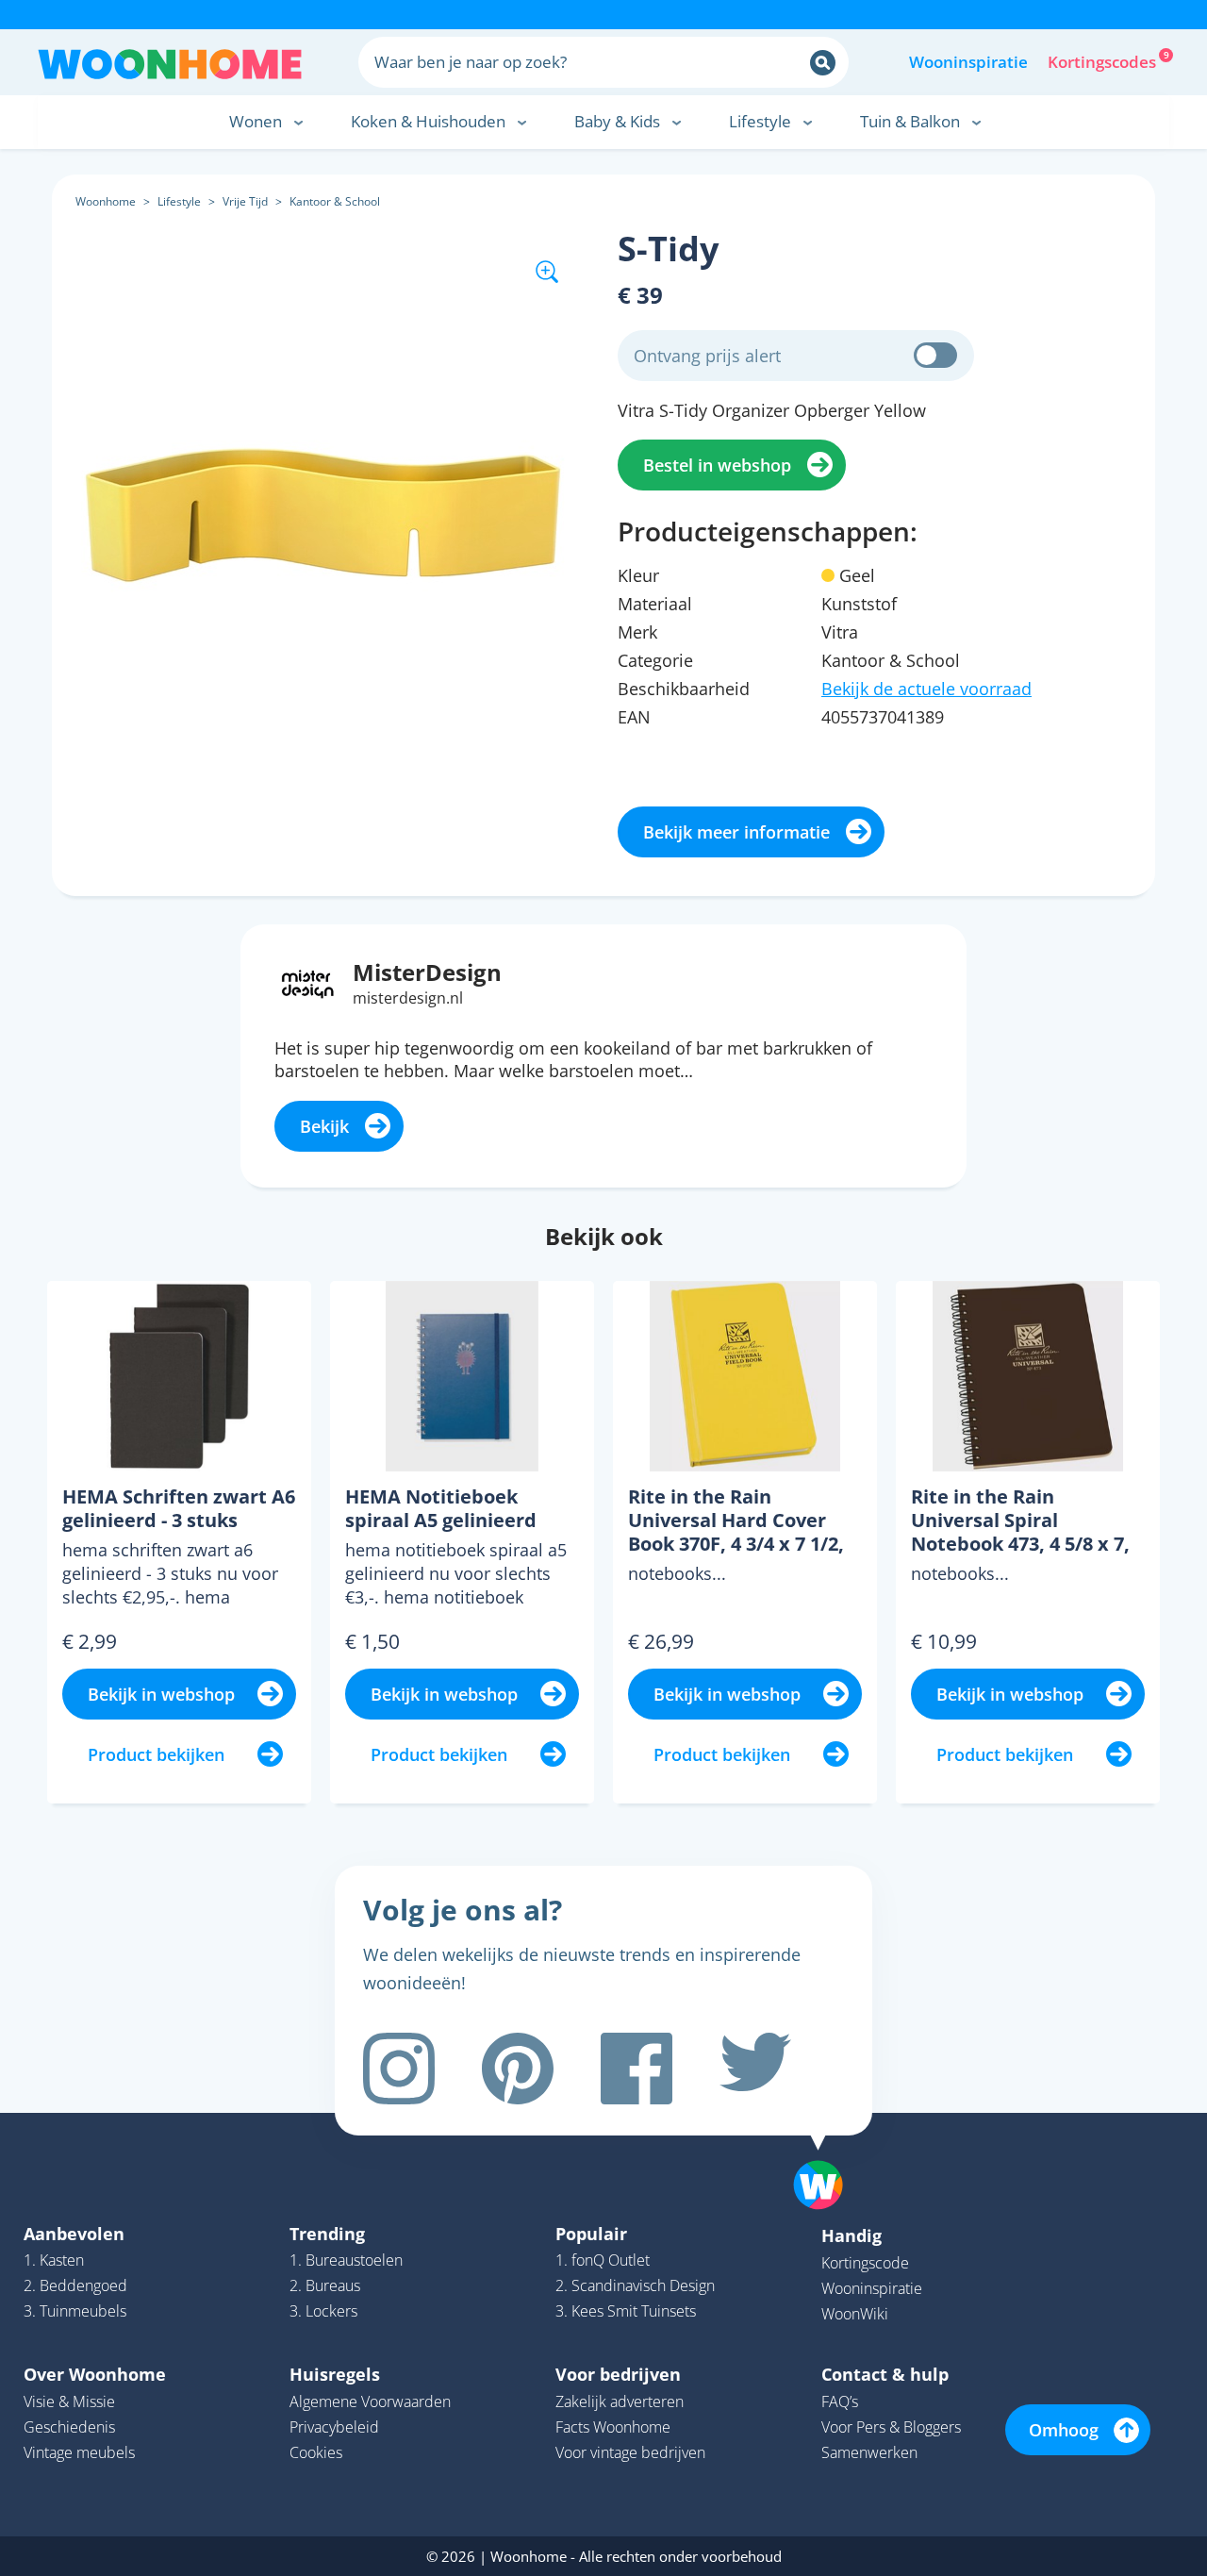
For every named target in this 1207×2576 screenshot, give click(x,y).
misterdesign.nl (408, 998)
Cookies (316, 2452)
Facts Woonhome (613, 2427)
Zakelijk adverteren (620, 2401)
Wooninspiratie (968, 62)
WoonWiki (855, 2314)
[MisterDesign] (308, 982)
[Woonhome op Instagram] (399, 2069)
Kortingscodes (1103, 60)
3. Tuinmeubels (75, 2311)
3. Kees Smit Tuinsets (626, 2311)
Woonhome (106, 201)
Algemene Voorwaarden (370, 2401)
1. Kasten (54, 2260)
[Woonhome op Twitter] (755, 2069)
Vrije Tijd (245, 201)
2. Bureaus (325, 2285)
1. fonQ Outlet (603, 2260)
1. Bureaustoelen (346, 2260)
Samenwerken (869, 2452)
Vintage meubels (79, 2452)
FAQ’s (840, 2401)
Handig (852, 2235)
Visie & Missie (69, 2401)
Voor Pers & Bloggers (891, 2427)
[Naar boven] (828, 2155)
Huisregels (335, 2374)
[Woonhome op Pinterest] (518, 2069)
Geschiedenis (69, 2427)
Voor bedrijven (618, 2374)
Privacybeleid (334, 2427)
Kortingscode (865, 2263)
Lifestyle (179, 201)
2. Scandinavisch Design (635, 2285)
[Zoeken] (823, 63)
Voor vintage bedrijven (630, 2452)
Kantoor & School (335, 201)
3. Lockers (323, 2311)
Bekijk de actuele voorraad (926, 689)
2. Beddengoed (75, 2285)
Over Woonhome (95, 2374)
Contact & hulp (885, 2374)
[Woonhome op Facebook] (637, 2069)
